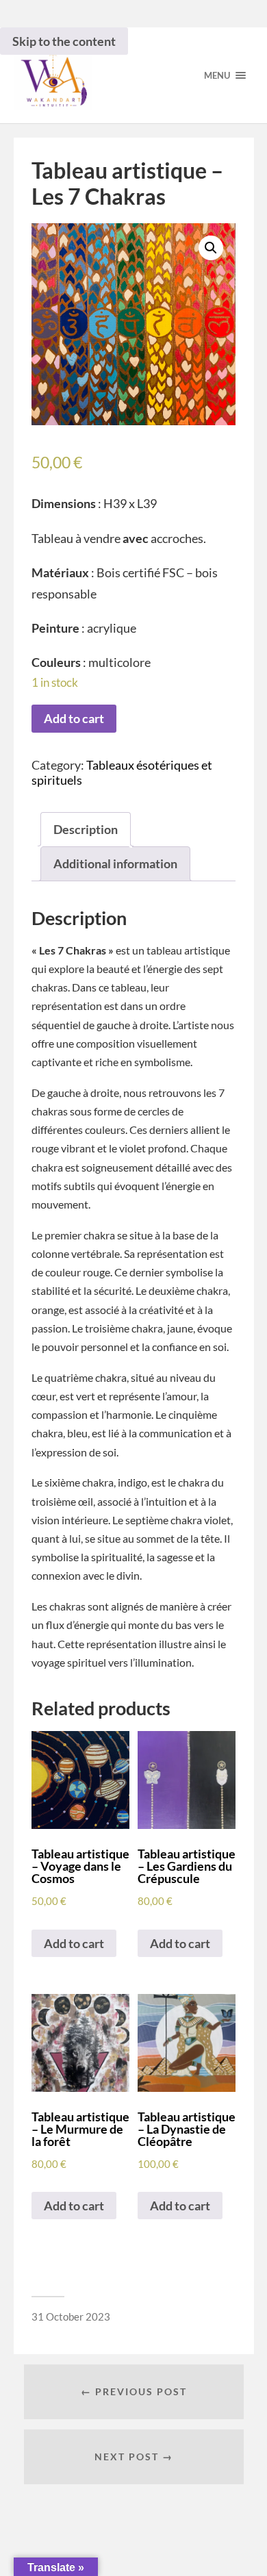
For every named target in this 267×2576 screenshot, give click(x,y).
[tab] (86, 830)
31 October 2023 (71, 2316)
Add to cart (74, 718)
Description (86, 829)
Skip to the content (64, 41)
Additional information (115, 863)
